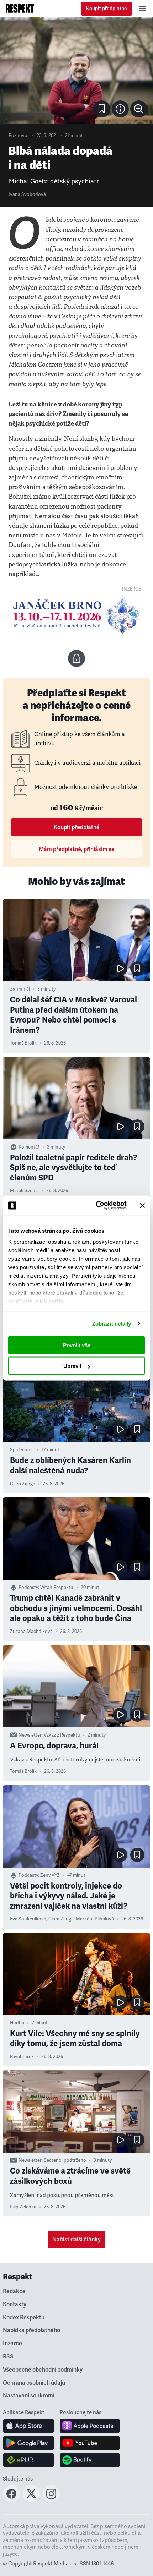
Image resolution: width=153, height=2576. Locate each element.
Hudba (17, 2023)
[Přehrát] (120, 969)
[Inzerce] (76, 614)
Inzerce (12, 2344)
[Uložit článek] (102, 109)
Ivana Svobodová (27, 194)
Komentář (29, 1147)
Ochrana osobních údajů (34, 2383)
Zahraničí (20, 989)
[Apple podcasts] (90, 2426)
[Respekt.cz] (20, 9)
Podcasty (28, 1588)
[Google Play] (29, 2443)
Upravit (72, 1366)
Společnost (22, 1450)
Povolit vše (77, 1345)
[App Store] (29, 2426)
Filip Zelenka (23, 2207)
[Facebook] (11, 2500)
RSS (8, 2357)
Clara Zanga (23, 1484)
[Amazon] (29, 2460)
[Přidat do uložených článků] (137, 969)
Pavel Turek (22, 2057)
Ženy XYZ (50, 1875)
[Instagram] (51, 2500)
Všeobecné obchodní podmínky (43, 2370)
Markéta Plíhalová (95, 1919)
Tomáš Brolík (23, 1043)
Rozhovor (19, 136)
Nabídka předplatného (31, 2330)
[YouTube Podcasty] (90, 2443)
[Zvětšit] (76, 70)
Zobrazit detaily (112, 1324)
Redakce (14, 2291)
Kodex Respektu (24, 2318)
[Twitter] (31, 2500)
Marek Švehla (24, 1191)
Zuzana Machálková (31, 1632)
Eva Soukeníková (28, 1919)
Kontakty (15, 2304)
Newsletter (30, 1735)
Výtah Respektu (57, 1588)
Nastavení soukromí (29, 2396)
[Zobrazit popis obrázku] (120, 109)
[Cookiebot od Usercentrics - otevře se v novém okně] (96, 1206)
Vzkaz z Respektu (62, 1735)
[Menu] (142, 9)
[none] (139, 109)
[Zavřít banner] (142, 1205)
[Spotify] (90, 2460)
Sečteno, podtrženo (65, 2160)
